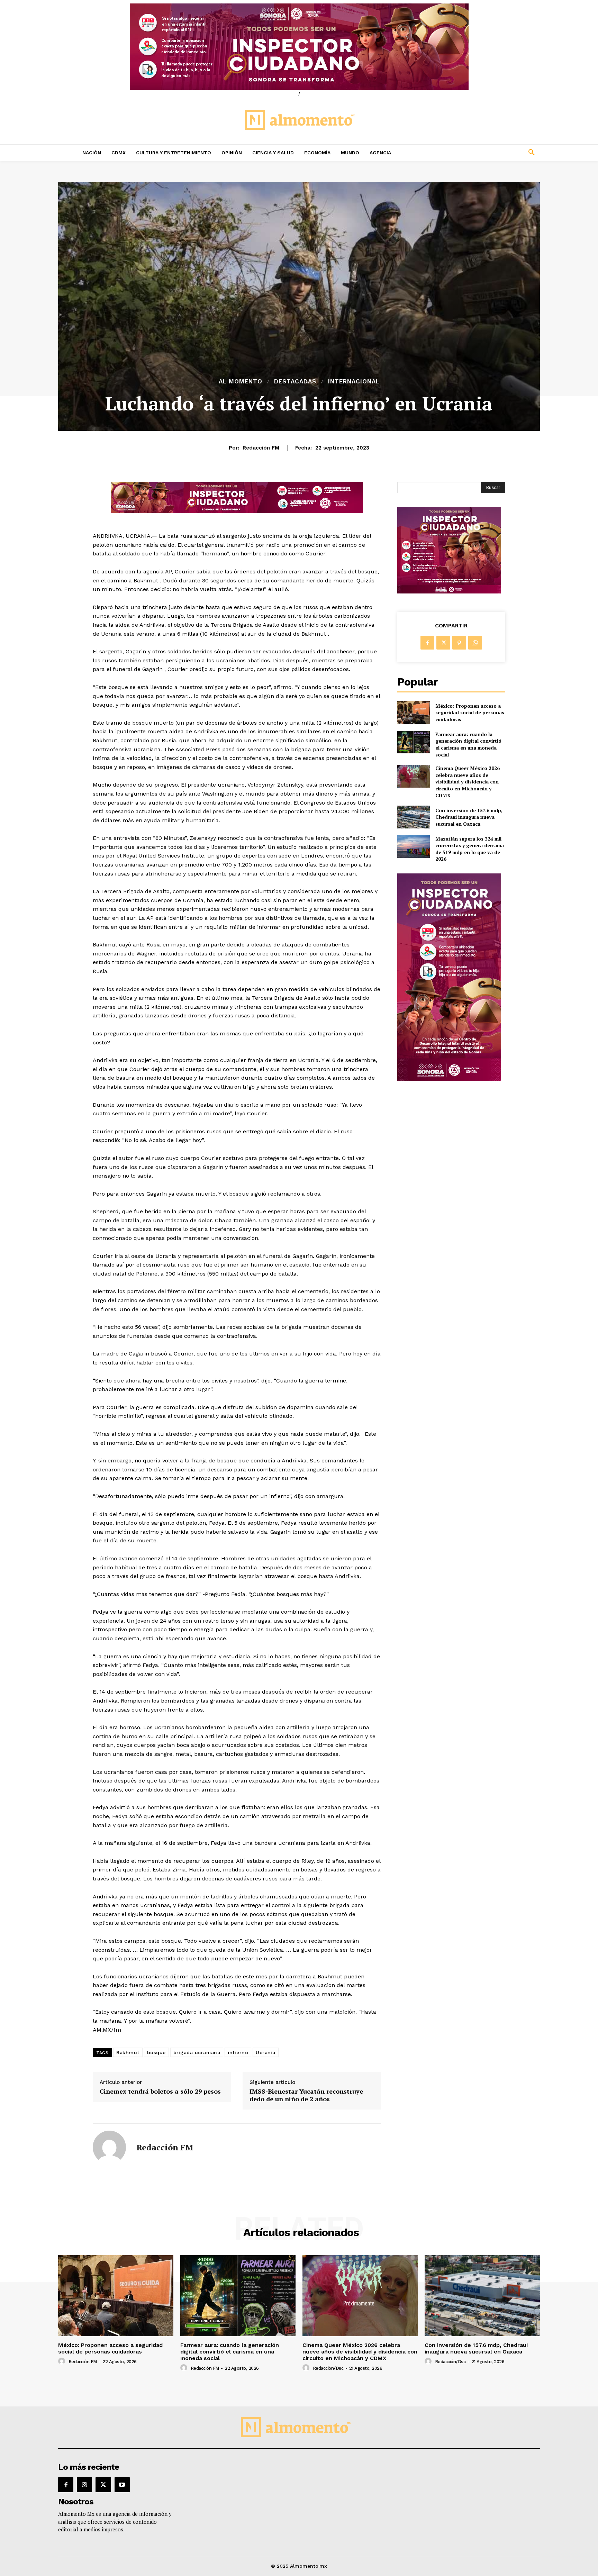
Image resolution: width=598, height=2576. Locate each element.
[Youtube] (122, 2485)
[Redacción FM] (109, 2147)
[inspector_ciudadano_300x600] (449, 1079)
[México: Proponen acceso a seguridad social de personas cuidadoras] (413, 712)
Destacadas (295, 382)
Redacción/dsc (328, 2368)
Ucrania (266, 2052)
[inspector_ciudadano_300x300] (449, 592)
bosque (156, 2052)
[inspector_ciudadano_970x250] (299, 47)
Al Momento (241, 382)
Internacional (354, 382)
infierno (238, 2052)
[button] (486, 153)
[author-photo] (63, 2361)
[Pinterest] (459, 643)
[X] (443, 643)
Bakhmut (128, 2052)
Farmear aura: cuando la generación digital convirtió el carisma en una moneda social (468, 744)
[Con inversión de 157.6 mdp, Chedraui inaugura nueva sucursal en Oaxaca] (413, 817)
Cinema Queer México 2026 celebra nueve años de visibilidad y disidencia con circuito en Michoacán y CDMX (468, 782)
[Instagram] (84, 2485)
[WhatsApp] (475, 643)
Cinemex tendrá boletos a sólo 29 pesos (160, 2092)
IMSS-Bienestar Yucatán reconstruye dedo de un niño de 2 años (306, 2095)
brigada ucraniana (197, 2052)
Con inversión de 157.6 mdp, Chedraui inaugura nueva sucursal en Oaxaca (469, 817)
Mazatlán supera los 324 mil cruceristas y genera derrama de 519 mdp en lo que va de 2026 (470, 849)
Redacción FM (261, 448)
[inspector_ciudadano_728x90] (237, 511)
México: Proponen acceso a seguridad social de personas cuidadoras (470, 713)
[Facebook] (427, 643)
